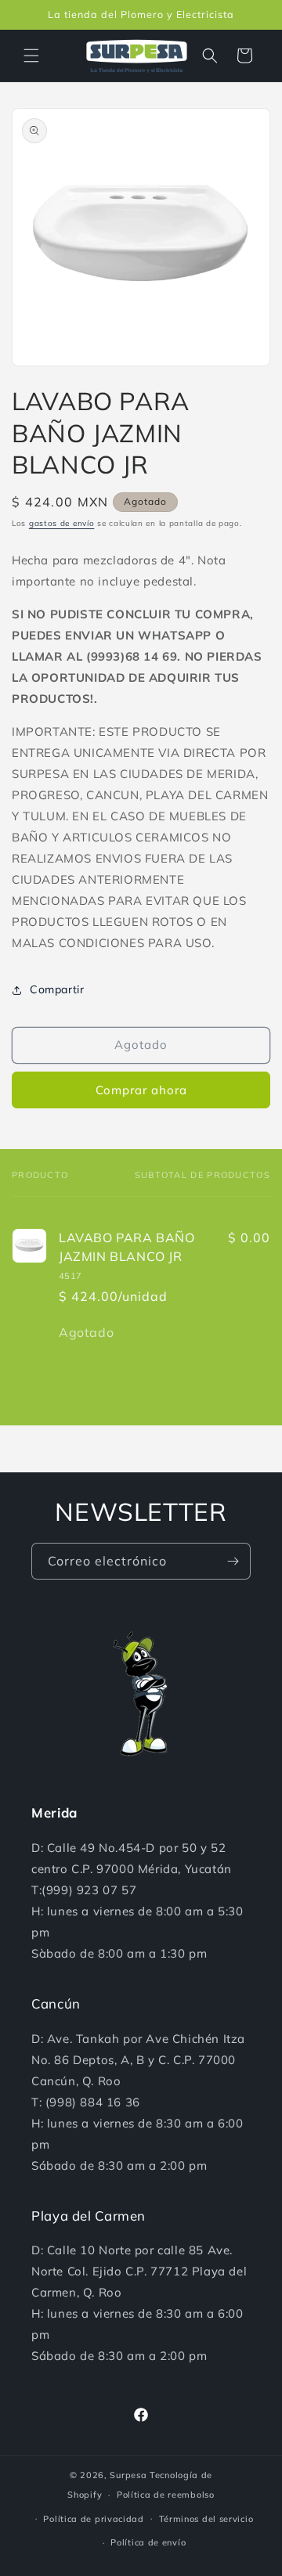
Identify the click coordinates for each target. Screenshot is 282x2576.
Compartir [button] (57, 989)
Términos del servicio (206, 2519)
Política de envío (148, 2542)
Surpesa (128, 2475)
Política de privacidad (93, 2519)
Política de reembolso (166, 2495)
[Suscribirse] (233, 1561)
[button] (31, 56)
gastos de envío (62, 523)
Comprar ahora (141, 1090)
